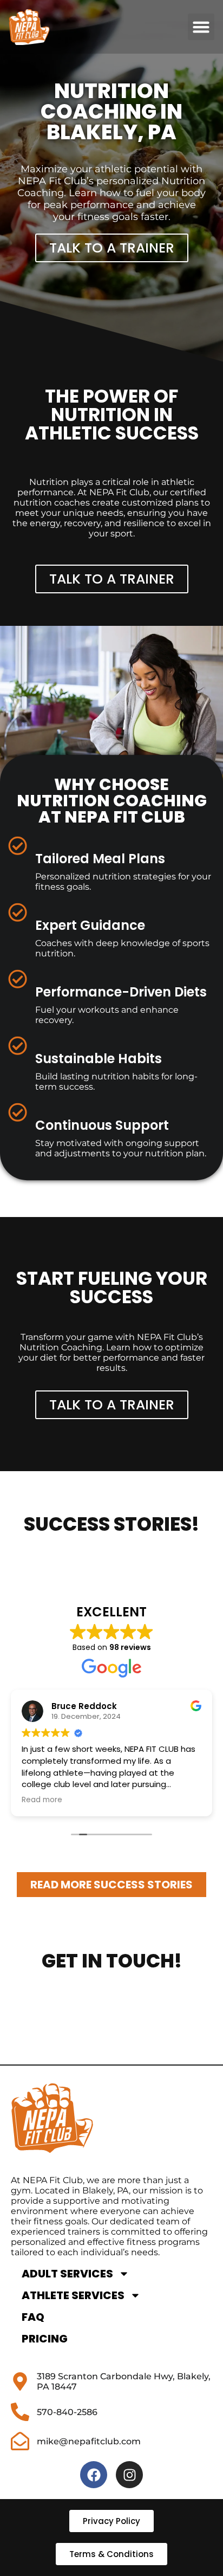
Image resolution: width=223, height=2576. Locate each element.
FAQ (33, 2317)
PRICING (45, 2339)
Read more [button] (42, 1800)
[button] (201, 27)
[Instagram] (129, 2475)
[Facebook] (94, 2475)
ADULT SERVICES (67, 2274)
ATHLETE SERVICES (73, 2295)
